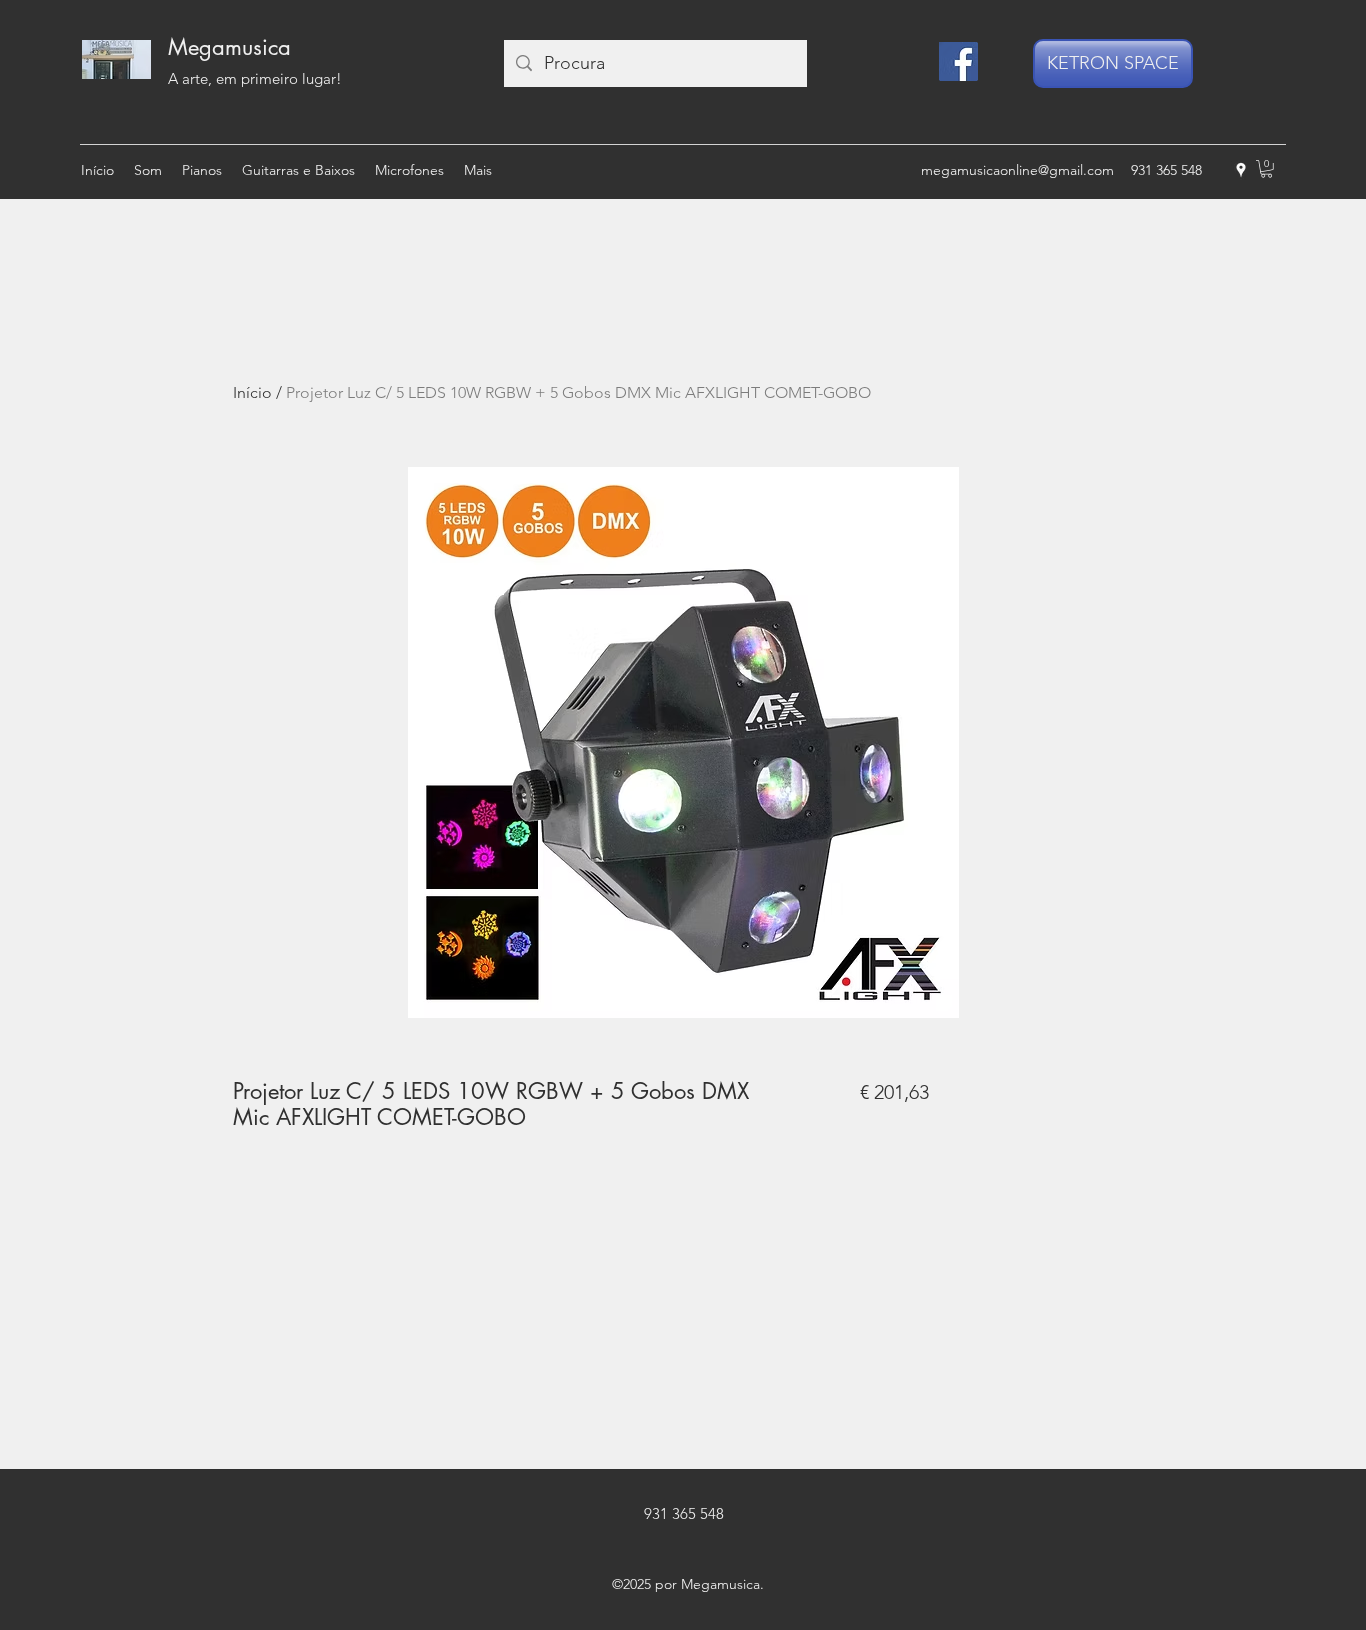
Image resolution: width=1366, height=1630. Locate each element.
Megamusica (229, 47)
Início (252, 392)
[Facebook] (958, 61)
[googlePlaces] (1241, 170)
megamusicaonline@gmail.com (1017, 170)
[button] (1266, 169)
